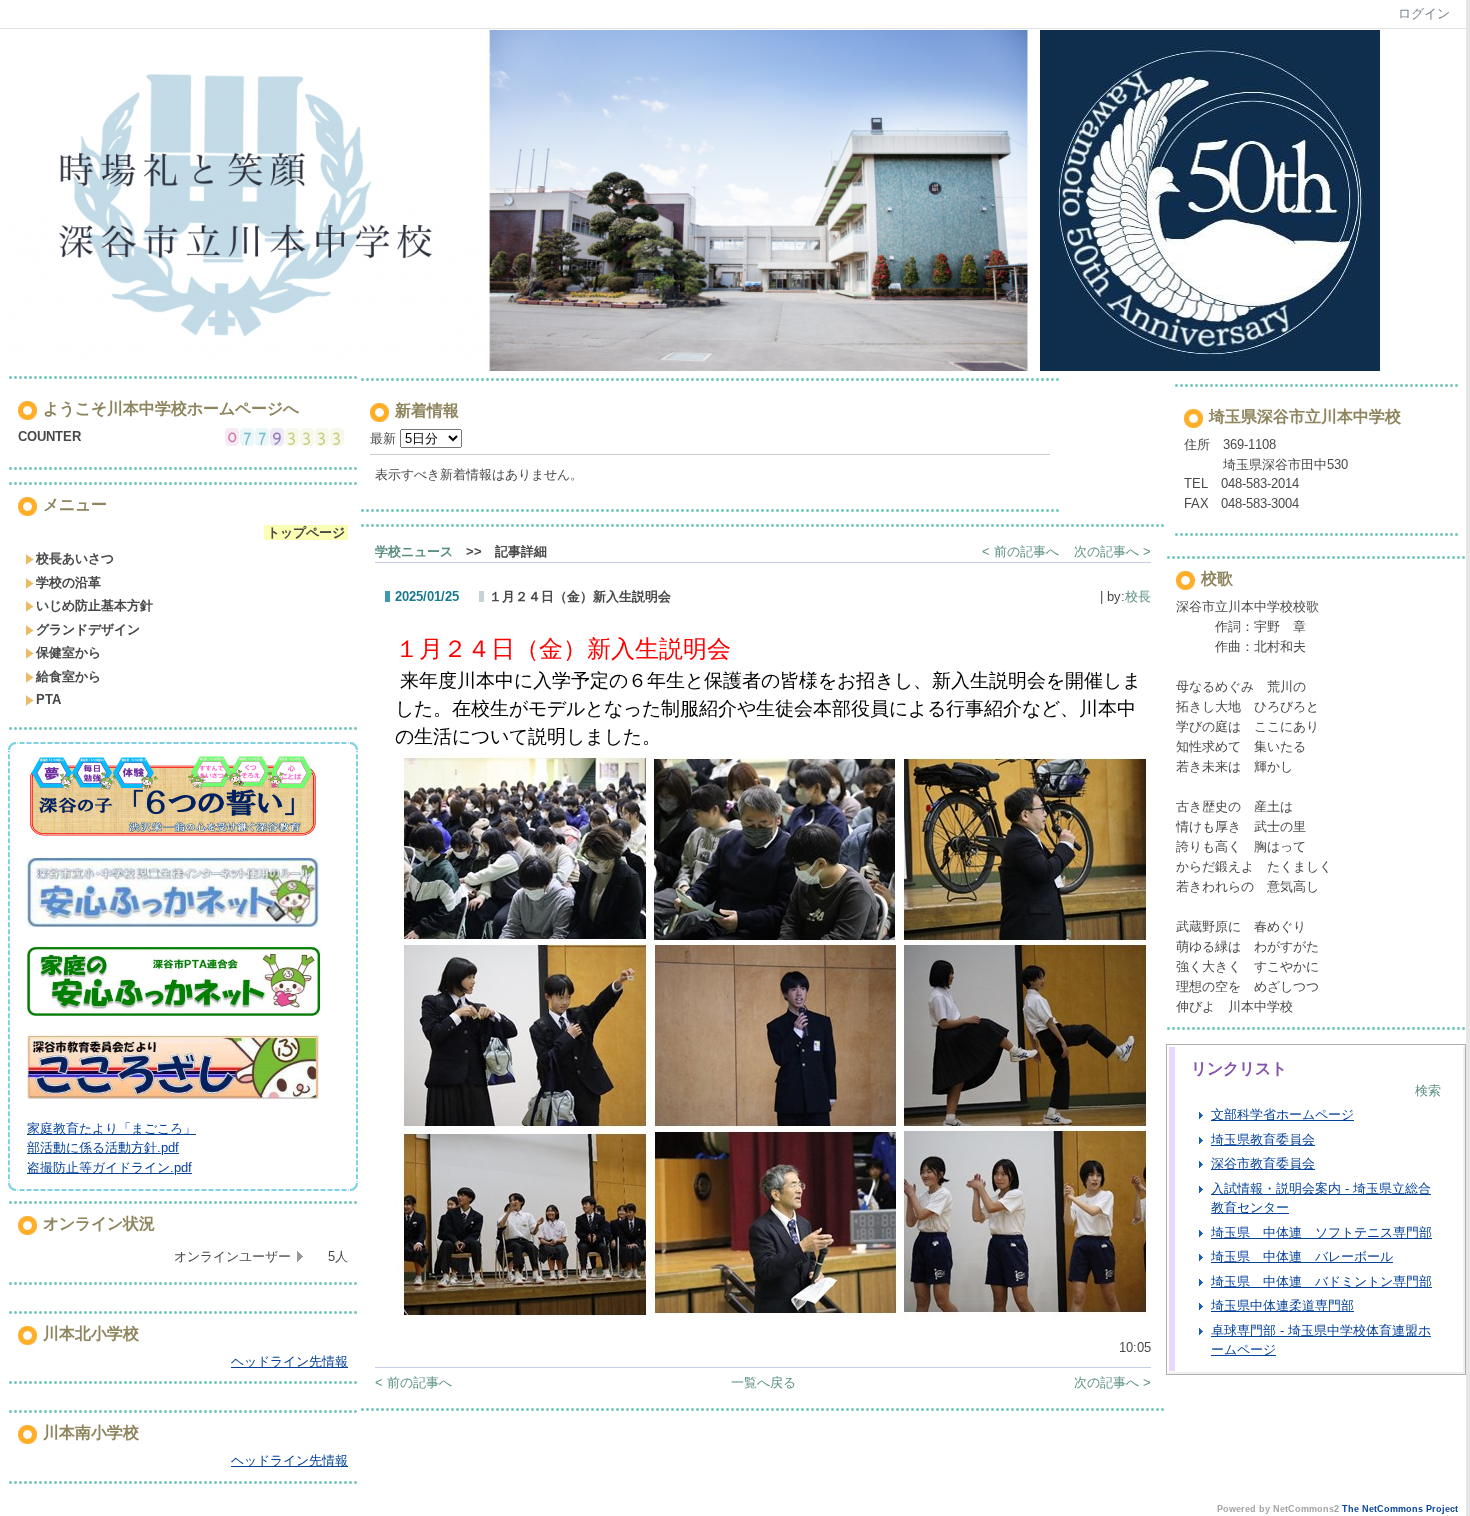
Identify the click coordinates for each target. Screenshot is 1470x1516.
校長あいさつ (75, 558)
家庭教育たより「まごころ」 (111, 1128)
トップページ (306, 532)
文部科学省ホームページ (1282, 1114)
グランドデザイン (88, 629)
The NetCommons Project (1400, 1509)
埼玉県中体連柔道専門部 (1282, 1305)
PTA (48, 699)
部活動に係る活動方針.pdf (103, 1147)
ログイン (1424, 13)
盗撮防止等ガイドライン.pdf (109, 1167)
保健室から (68, 652)
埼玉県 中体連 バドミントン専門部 (1321, 1281)
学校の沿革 (68, 582)
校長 (1138, 596)
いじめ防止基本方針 (94, 605)
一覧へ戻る (763, 1382)
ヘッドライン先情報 (289, 1361)
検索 (1428, 1090)
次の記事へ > (1112, 551)
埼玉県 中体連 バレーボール (1302, 1256)
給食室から (68, 676)
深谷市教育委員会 (1263, 1163)
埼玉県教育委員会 (1263, 1139)
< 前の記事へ (1020, 551)
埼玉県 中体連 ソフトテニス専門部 (1321, 1232)
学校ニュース (414, 551)
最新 (385, 438)
